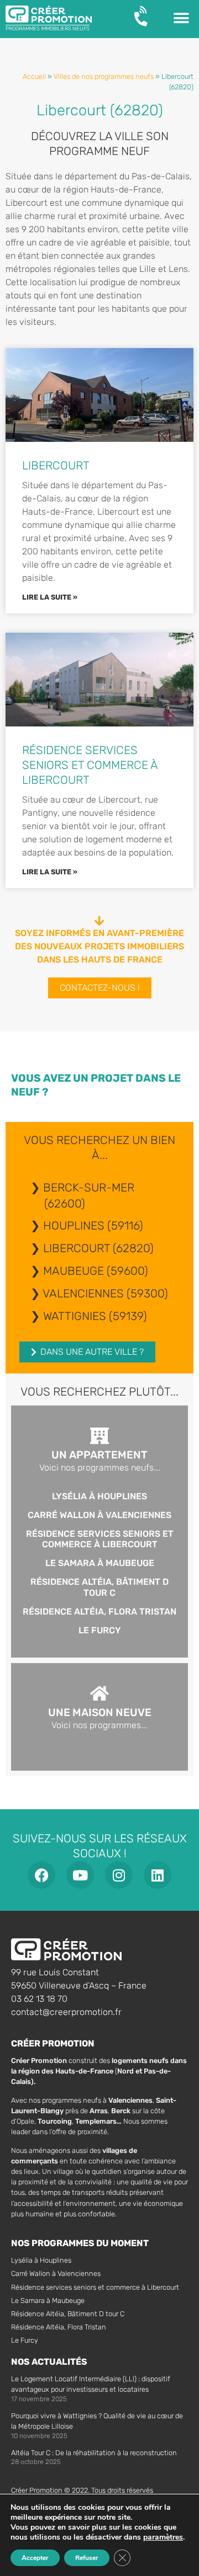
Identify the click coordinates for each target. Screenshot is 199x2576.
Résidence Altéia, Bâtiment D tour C (99, 1587)
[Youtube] (80, 1875)
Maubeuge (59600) (96, 1271)
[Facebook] (41, 1875)
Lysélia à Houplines (99, 1496)
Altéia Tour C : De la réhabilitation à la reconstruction (94, 2453)
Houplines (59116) (93, 1226)
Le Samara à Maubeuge (100, 1563)
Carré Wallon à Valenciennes (99, 1515)
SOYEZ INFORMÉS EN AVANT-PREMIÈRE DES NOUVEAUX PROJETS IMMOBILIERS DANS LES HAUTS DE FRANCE (99, 946)
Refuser (87, 2558)
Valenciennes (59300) (105, 1294)
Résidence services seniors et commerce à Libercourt (90, 765)
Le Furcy (100, 1630)
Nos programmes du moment (80, 2243)
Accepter (35, 2558)
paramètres (163, 2537)
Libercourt (56, 466)
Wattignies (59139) (95, 1316)
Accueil (34, 76)
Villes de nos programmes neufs (104, 76)
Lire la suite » (50, 597)
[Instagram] (119, 1875)
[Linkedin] (158, 1875)
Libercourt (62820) (98, 1248)
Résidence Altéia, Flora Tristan (99, 1612)
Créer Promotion (53, 2043)
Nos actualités (49, 2362)
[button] (181, 18)
